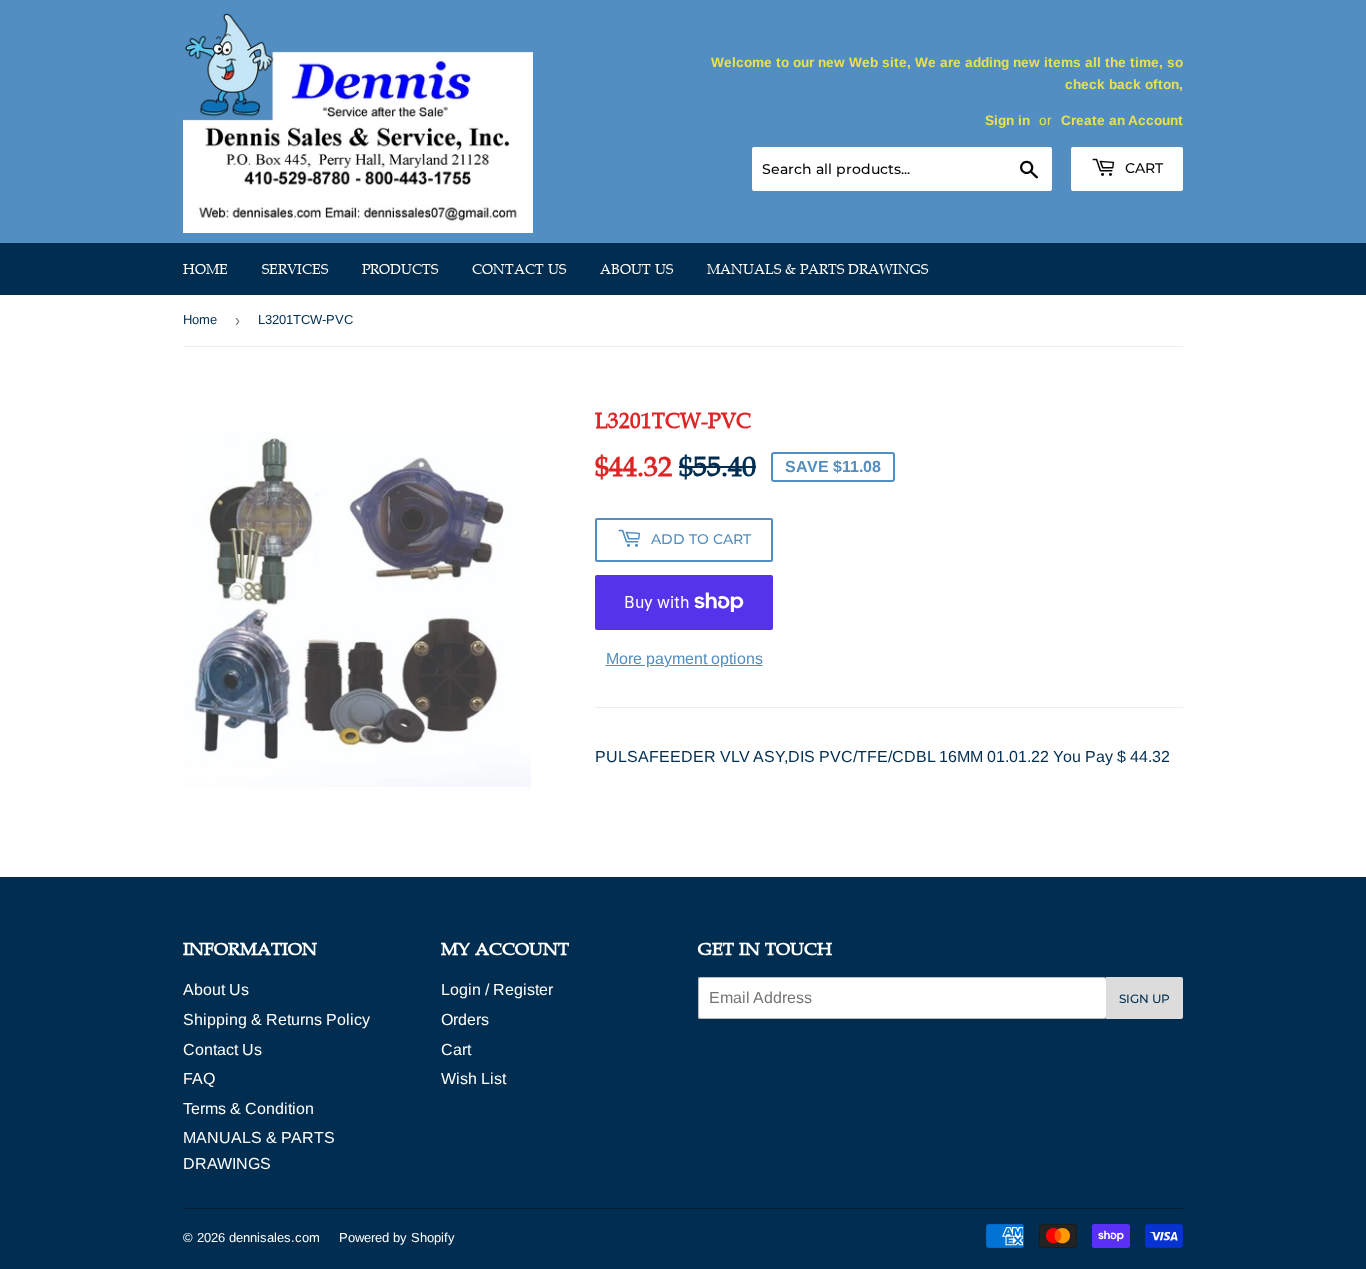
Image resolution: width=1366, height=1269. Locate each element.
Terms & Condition (248, 1108)
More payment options (684, 658)
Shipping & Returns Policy (276, 1019)
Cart (1142, 168)
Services (295, 269)
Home (205, 269)
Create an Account (1122, 120)
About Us (636, 269)
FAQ (199, 1078)
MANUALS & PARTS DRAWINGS (817, 269)
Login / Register (497, 989)
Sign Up (1144, 998)
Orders (465, 1019)
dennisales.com (274, 1237)
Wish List (473, 1078)
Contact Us (519, 269)
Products (400, 269)
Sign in (1007, 120)
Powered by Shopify (397, 1237)
